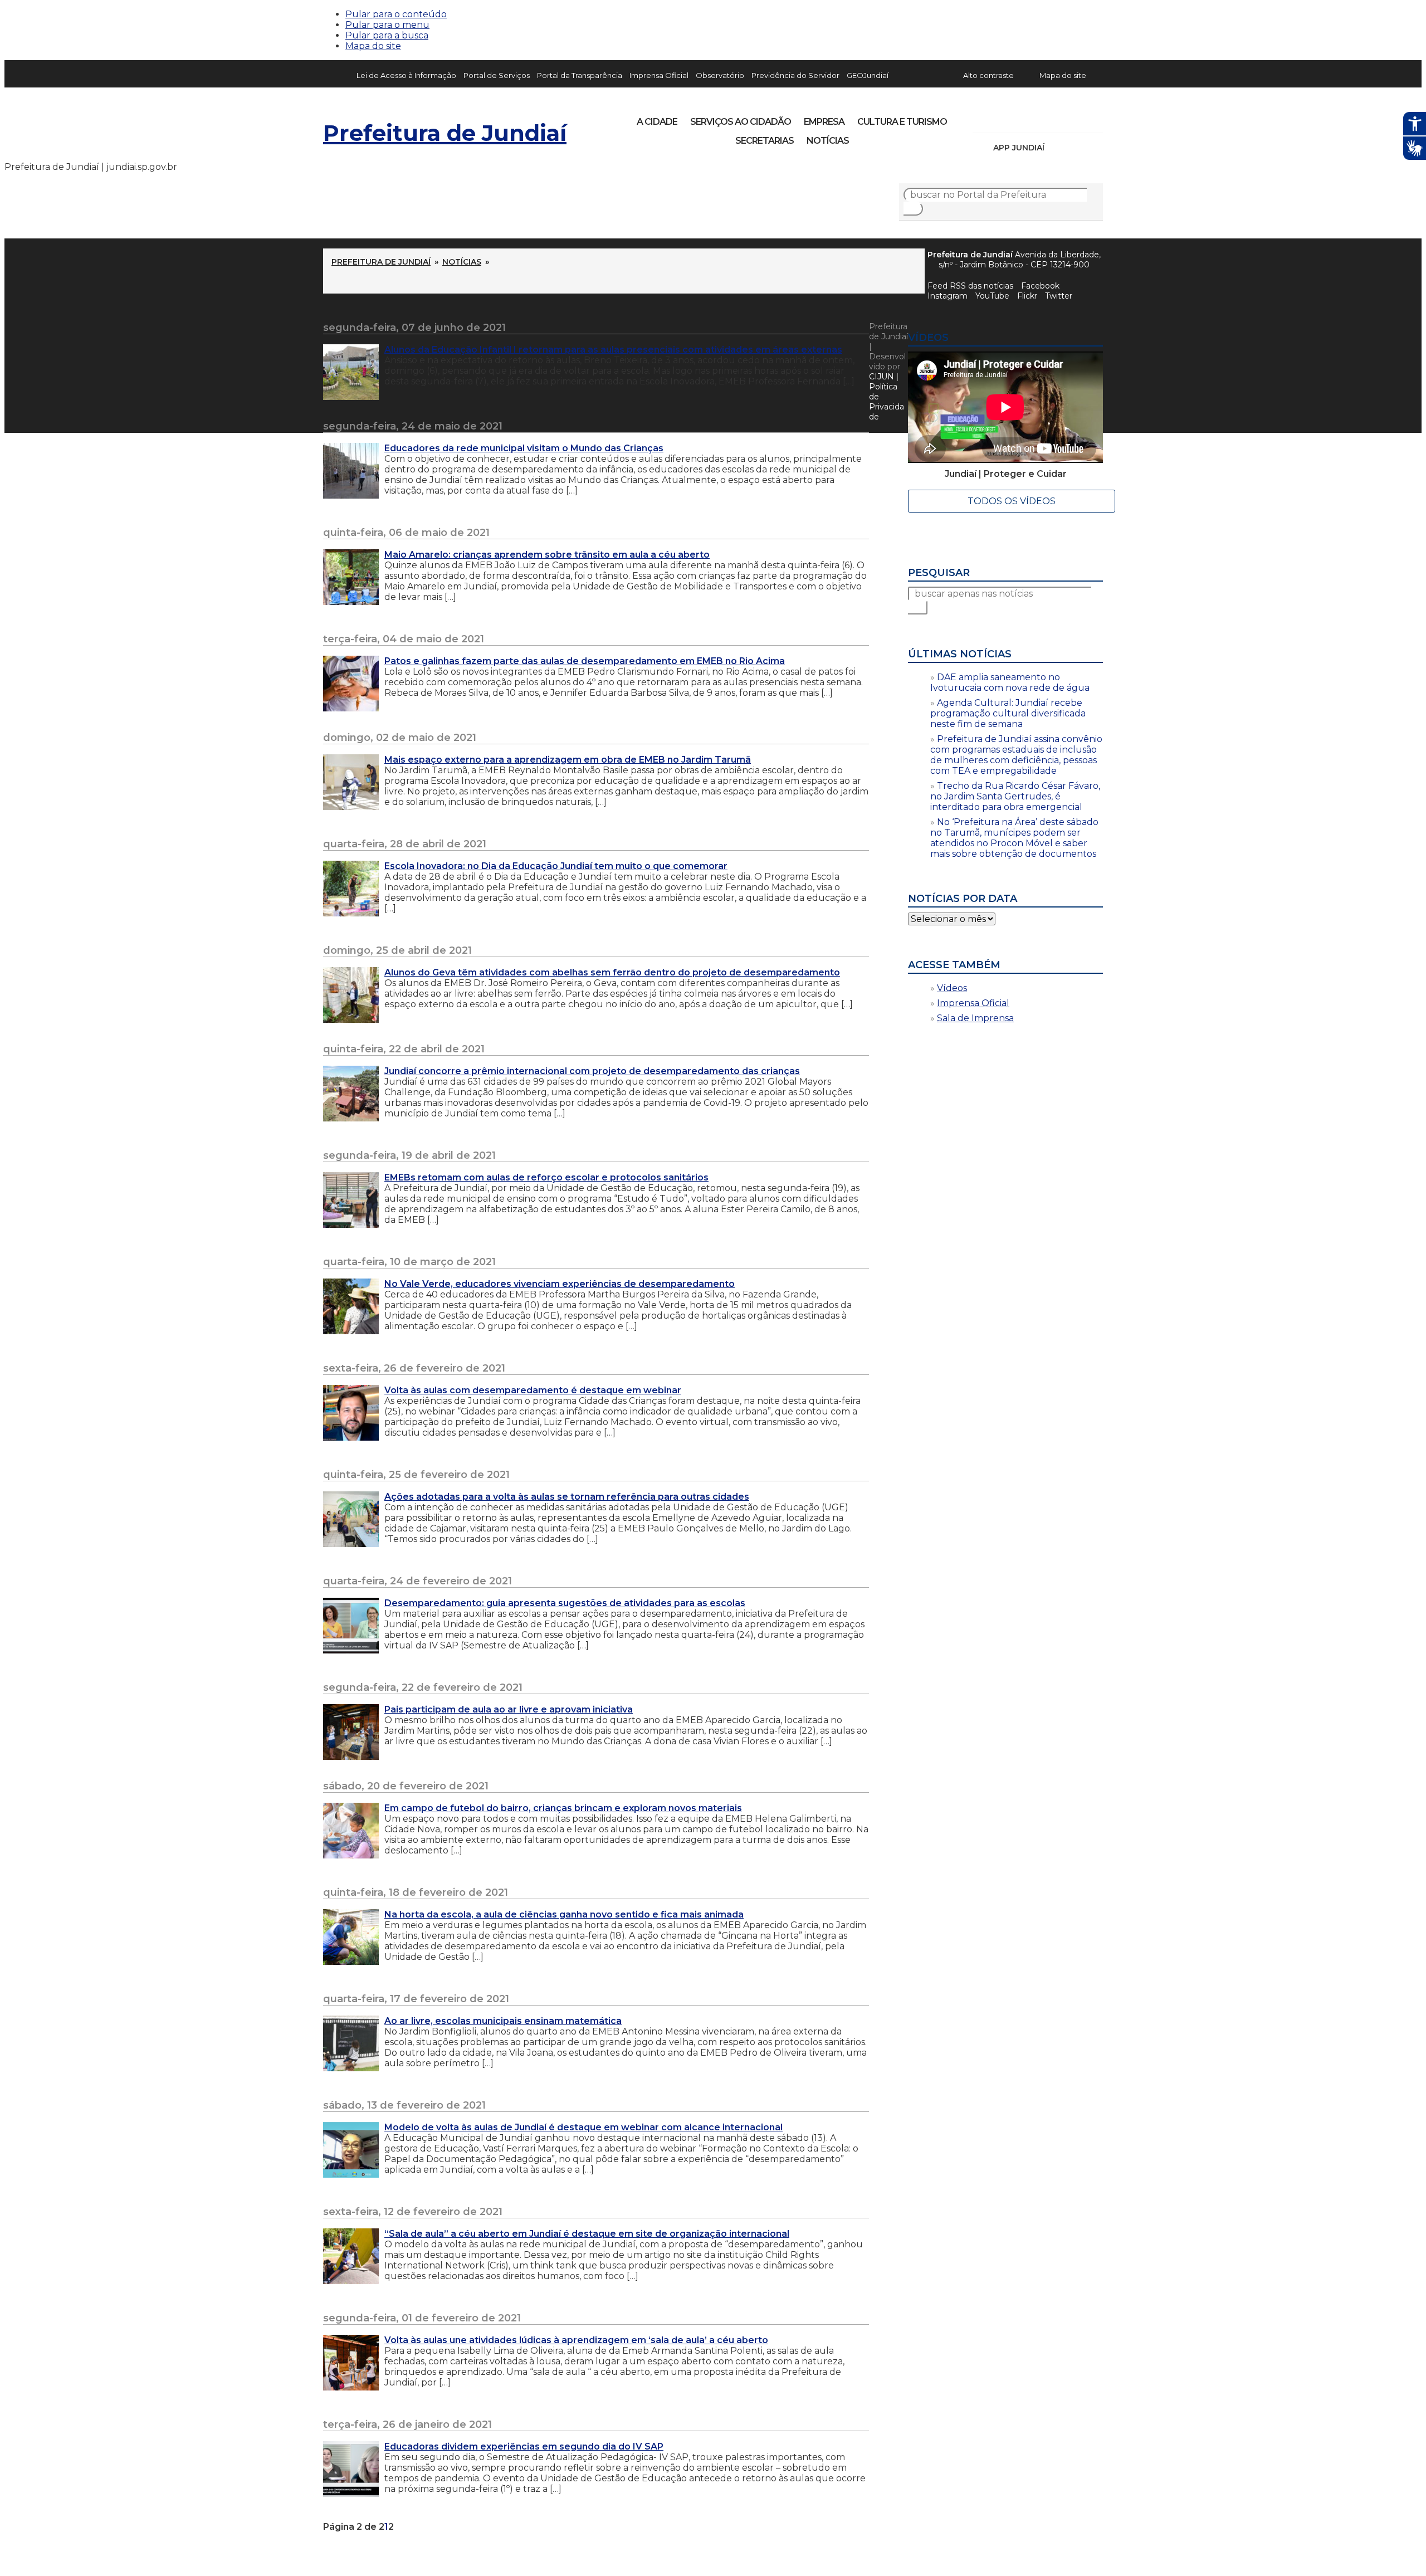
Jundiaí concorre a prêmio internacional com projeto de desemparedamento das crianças (592, 1071)
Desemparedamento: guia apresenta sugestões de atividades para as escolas (565, 1603)
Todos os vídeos (1012, 501)
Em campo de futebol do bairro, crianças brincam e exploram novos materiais (563, 1808)
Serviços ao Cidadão (741, 122)
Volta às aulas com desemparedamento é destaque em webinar (533, 1390)
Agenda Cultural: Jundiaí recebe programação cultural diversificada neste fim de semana (1008, 713)
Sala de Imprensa (975, 1018)
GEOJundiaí (868, 75)
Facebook (1040, 286)
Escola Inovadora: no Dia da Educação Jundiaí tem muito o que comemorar (556, 866)
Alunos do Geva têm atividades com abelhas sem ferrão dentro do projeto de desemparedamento (612, 972)
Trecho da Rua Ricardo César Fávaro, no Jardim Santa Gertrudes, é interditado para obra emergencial (1015, 796)
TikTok (1020, 118)
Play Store (1076, 148)
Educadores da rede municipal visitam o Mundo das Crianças (524, 448)
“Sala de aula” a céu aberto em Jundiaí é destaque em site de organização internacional (587, 2234)
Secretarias (765, 141)
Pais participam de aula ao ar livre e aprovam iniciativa (509, 1709)
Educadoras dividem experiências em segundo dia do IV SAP (524, 2446)
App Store (1057, 148)
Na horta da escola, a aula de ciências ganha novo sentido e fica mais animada (564, 1914)
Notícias (828, 141)
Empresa (824, 122)
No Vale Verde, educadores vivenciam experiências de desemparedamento (560, 1284)
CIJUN (882, 377)
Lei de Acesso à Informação (406, 75)
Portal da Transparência (580, 75)
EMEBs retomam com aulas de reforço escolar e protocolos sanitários (546, 1177)
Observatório (720, 75)
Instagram (1002, 118)
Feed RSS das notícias (970, 286)
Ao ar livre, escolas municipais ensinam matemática (503, 2021)
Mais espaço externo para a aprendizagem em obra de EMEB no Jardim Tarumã (568, 760)
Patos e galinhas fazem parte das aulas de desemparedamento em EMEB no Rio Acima (585, 661)
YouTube (1039, 118)
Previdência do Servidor (795, 75)
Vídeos (952, 988)
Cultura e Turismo (902, 122)
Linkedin (1058, 118)
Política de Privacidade (887, 402)
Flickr (1077, 118)
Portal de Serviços (497, 75)
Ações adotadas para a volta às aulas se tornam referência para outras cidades (567, 1497)
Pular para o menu (387, 25)
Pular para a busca (387, 35)
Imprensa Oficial (659, 75)
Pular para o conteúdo (396, 14)
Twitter (1059, 296)
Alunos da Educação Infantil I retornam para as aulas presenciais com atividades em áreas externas (613, 350)
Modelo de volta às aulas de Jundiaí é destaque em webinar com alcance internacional (583, 2127)
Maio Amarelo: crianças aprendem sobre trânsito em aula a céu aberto (547, 555)
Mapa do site (373, 46)
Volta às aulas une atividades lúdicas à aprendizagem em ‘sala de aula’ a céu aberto (576, 2340)
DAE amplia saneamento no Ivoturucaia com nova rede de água (1010, 682)
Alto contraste (988, 75)
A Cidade (657, 122)
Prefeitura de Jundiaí (445, 133)
